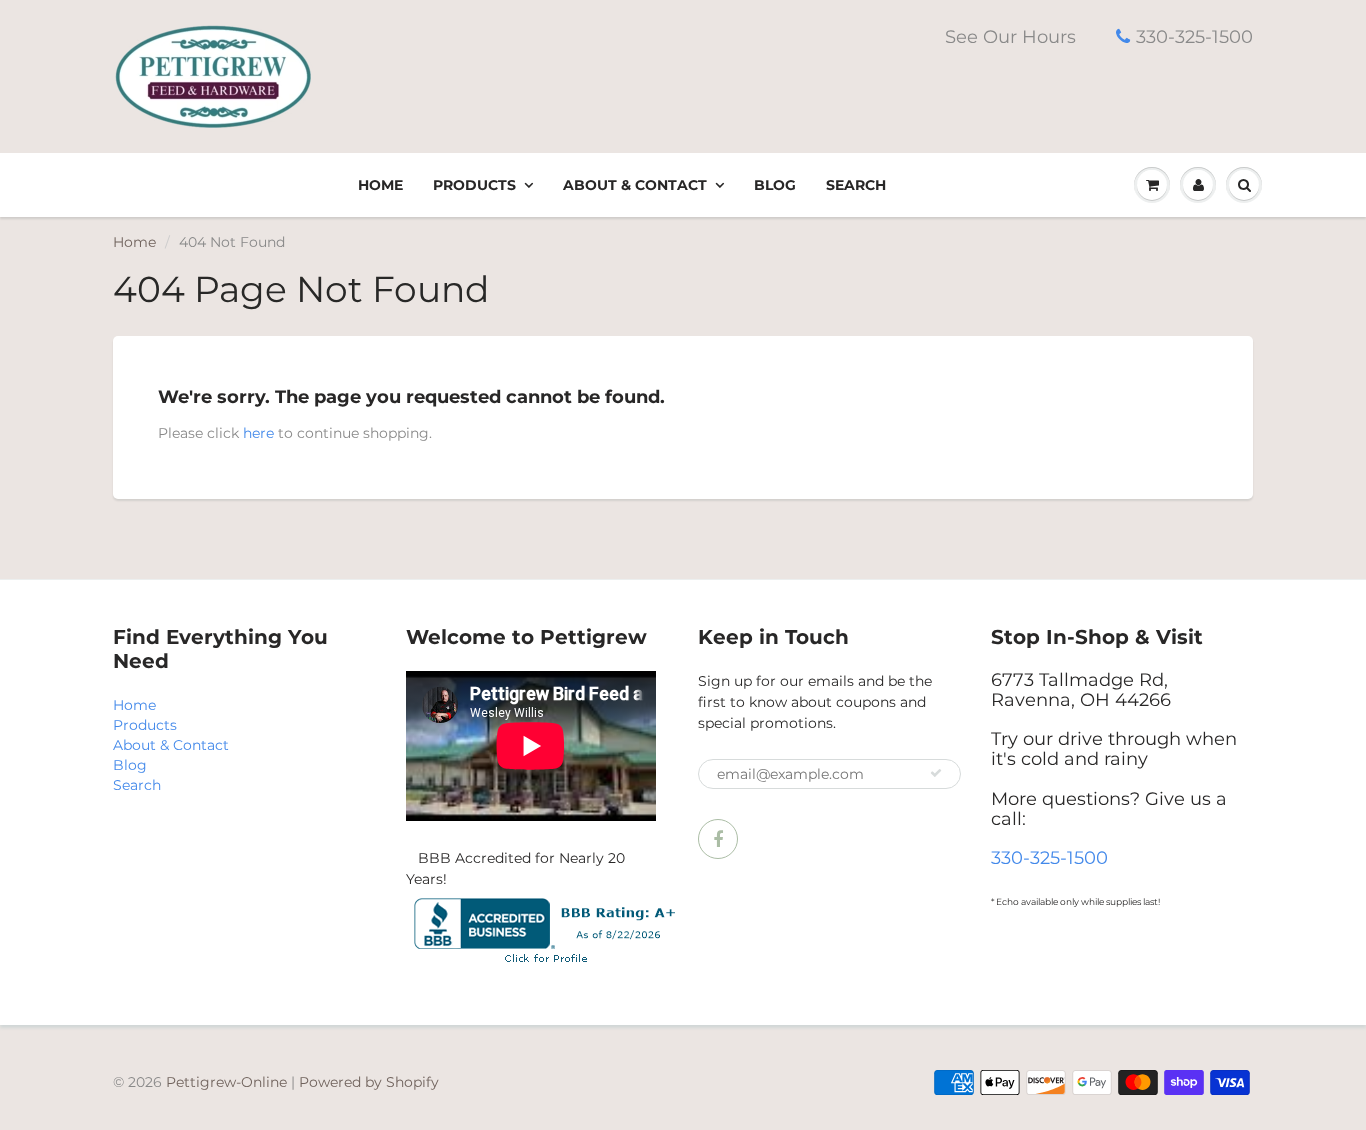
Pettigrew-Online (226, 1082)
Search (856, 185)
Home (380, 185)
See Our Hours (1010, 37)
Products (474, 185)
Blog (775, 185)
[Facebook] (718, 839)
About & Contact (635, 185)
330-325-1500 (1194, 37)
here (258, 433)
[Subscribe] (936, 773)
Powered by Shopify (369, 1082)
